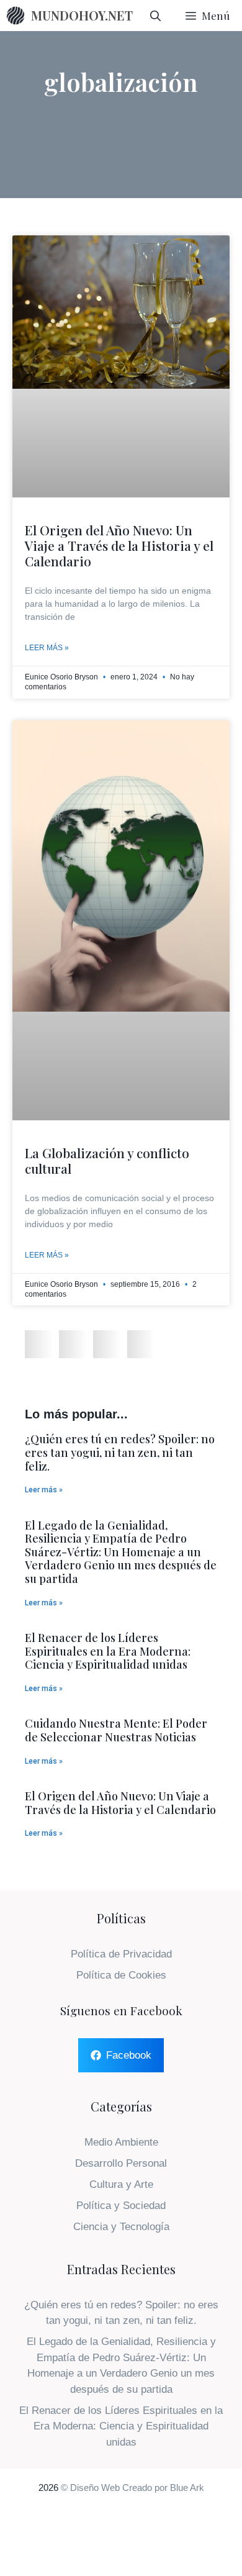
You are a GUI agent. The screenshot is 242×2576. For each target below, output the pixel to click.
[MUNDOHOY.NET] (16, 16)
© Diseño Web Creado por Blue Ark (132, 2488)
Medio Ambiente (121, 2142)
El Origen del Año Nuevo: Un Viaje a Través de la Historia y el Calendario (119, 545)
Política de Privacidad (121, 1954)
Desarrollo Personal (121, 2163)
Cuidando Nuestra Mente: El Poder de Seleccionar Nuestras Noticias (116, 1730)
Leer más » (47, 648)
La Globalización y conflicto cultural (107, 1160)
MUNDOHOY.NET (82, 15)
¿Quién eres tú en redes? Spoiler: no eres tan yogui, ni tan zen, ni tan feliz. (120, 1452)
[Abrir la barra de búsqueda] (155, 16)
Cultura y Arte (121, 2184)
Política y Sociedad (121, 2206)
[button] (39, 1344)
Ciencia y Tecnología (121, 2227)
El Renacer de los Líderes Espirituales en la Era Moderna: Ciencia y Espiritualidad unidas (108, 1651)
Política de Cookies (121, 1975)
